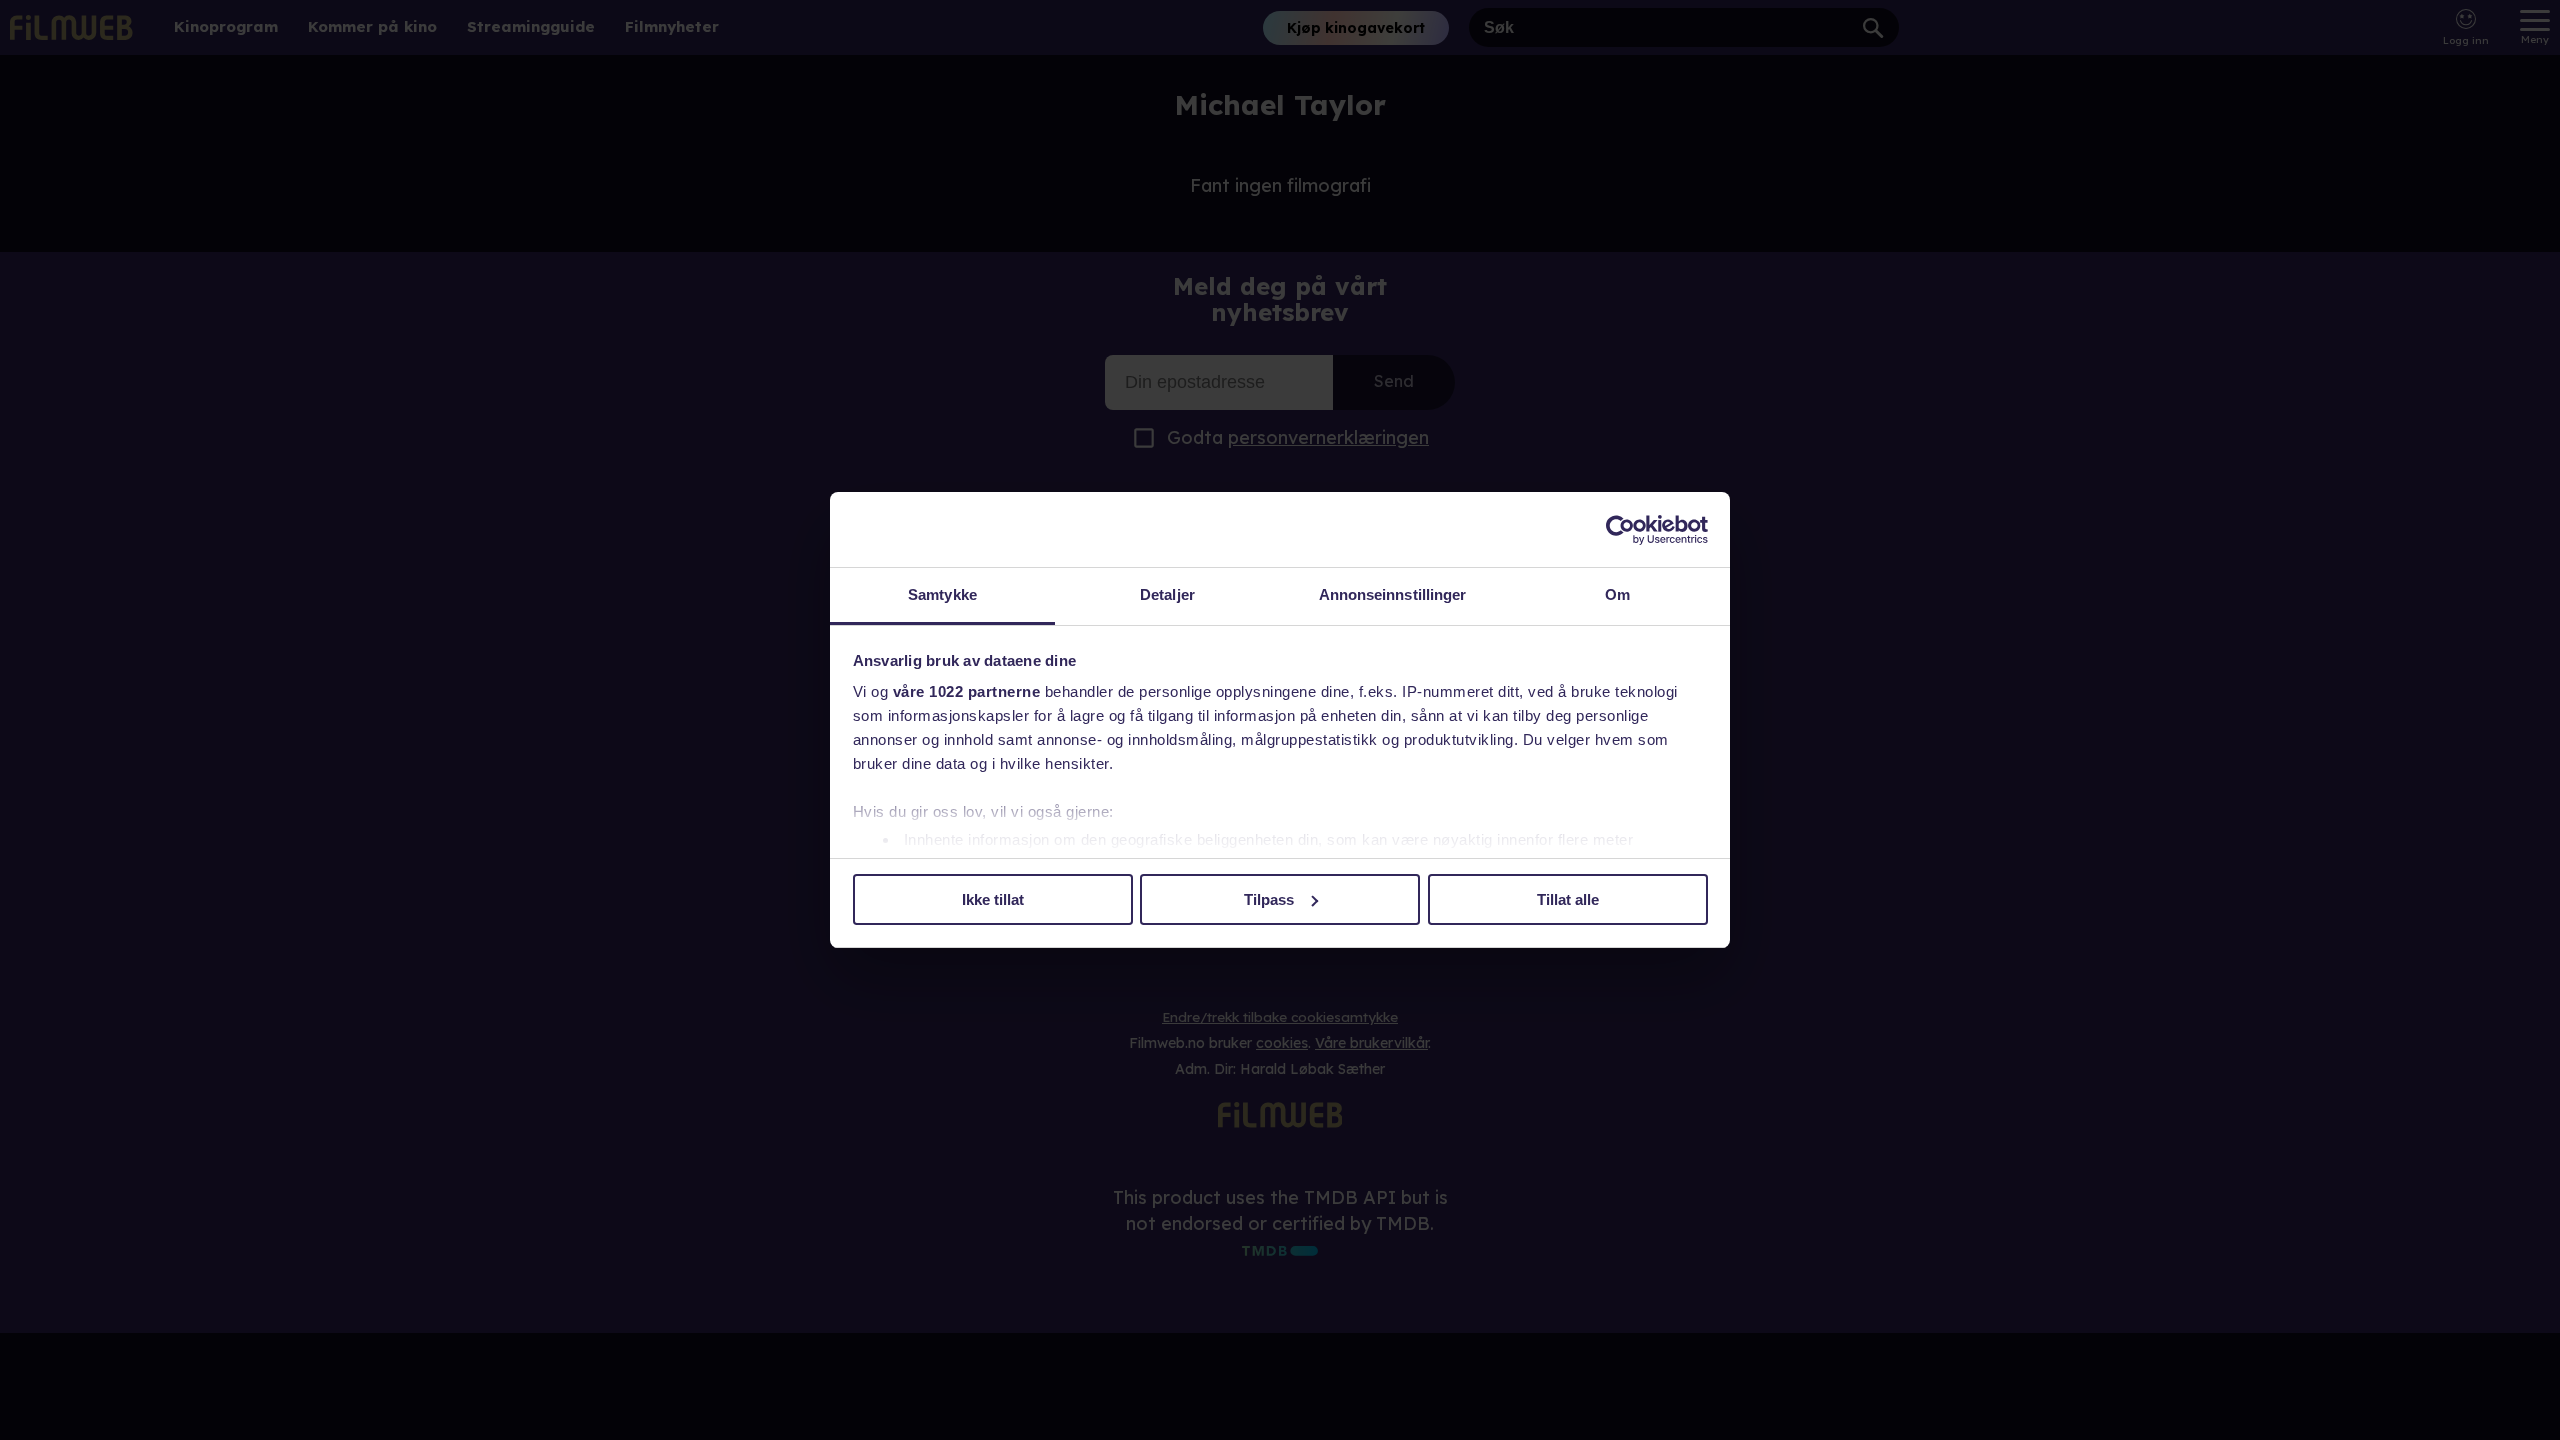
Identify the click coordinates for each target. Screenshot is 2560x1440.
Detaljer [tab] (1167, 594)
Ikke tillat (993, 899)
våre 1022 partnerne (967, 691)
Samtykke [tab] (942, 594)
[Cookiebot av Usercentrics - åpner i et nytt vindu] (1620, 530)
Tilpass (1269, 899)
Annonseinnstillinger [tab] (1393, 594)
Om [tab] (1617, 594)
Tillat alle (1568, 899)
